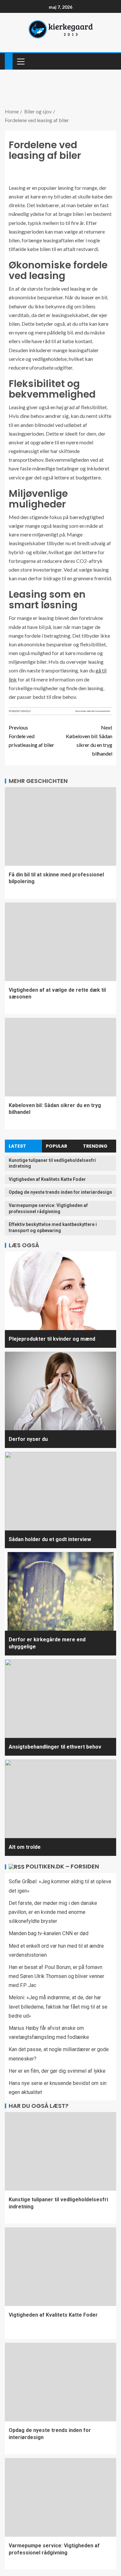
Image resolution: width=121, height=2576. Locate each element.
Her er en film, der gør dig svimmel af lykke (57, 2071)
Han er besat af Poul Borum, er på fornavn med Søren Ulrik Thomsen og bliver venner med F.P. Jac (56, 1976)
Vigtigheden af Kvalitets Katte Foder (47, 1179)
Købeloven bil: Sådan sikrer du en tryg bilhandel (89, 741)
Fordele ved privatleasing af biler (31, 736)
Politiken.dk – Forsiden (62, 1866)
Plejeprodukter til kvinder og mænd (52, 1339)
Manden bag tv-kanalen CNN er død (49, 1933)
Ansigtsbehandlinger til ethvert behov (55, 1747)
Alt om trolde (25, 1847)
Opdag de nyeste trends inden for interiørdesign (60, 1192)
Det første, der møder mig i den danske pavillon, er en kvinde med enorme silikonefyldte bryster (53, 1912)
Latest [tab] (17, 1146)
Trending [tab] (95, 1146)
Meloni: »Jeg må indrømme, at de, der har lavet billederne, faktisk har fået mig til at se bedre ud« (58, 2007)
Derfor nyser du (28, 1439)
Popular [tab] (56, 1146)
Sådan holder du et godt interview (50, 1539)
